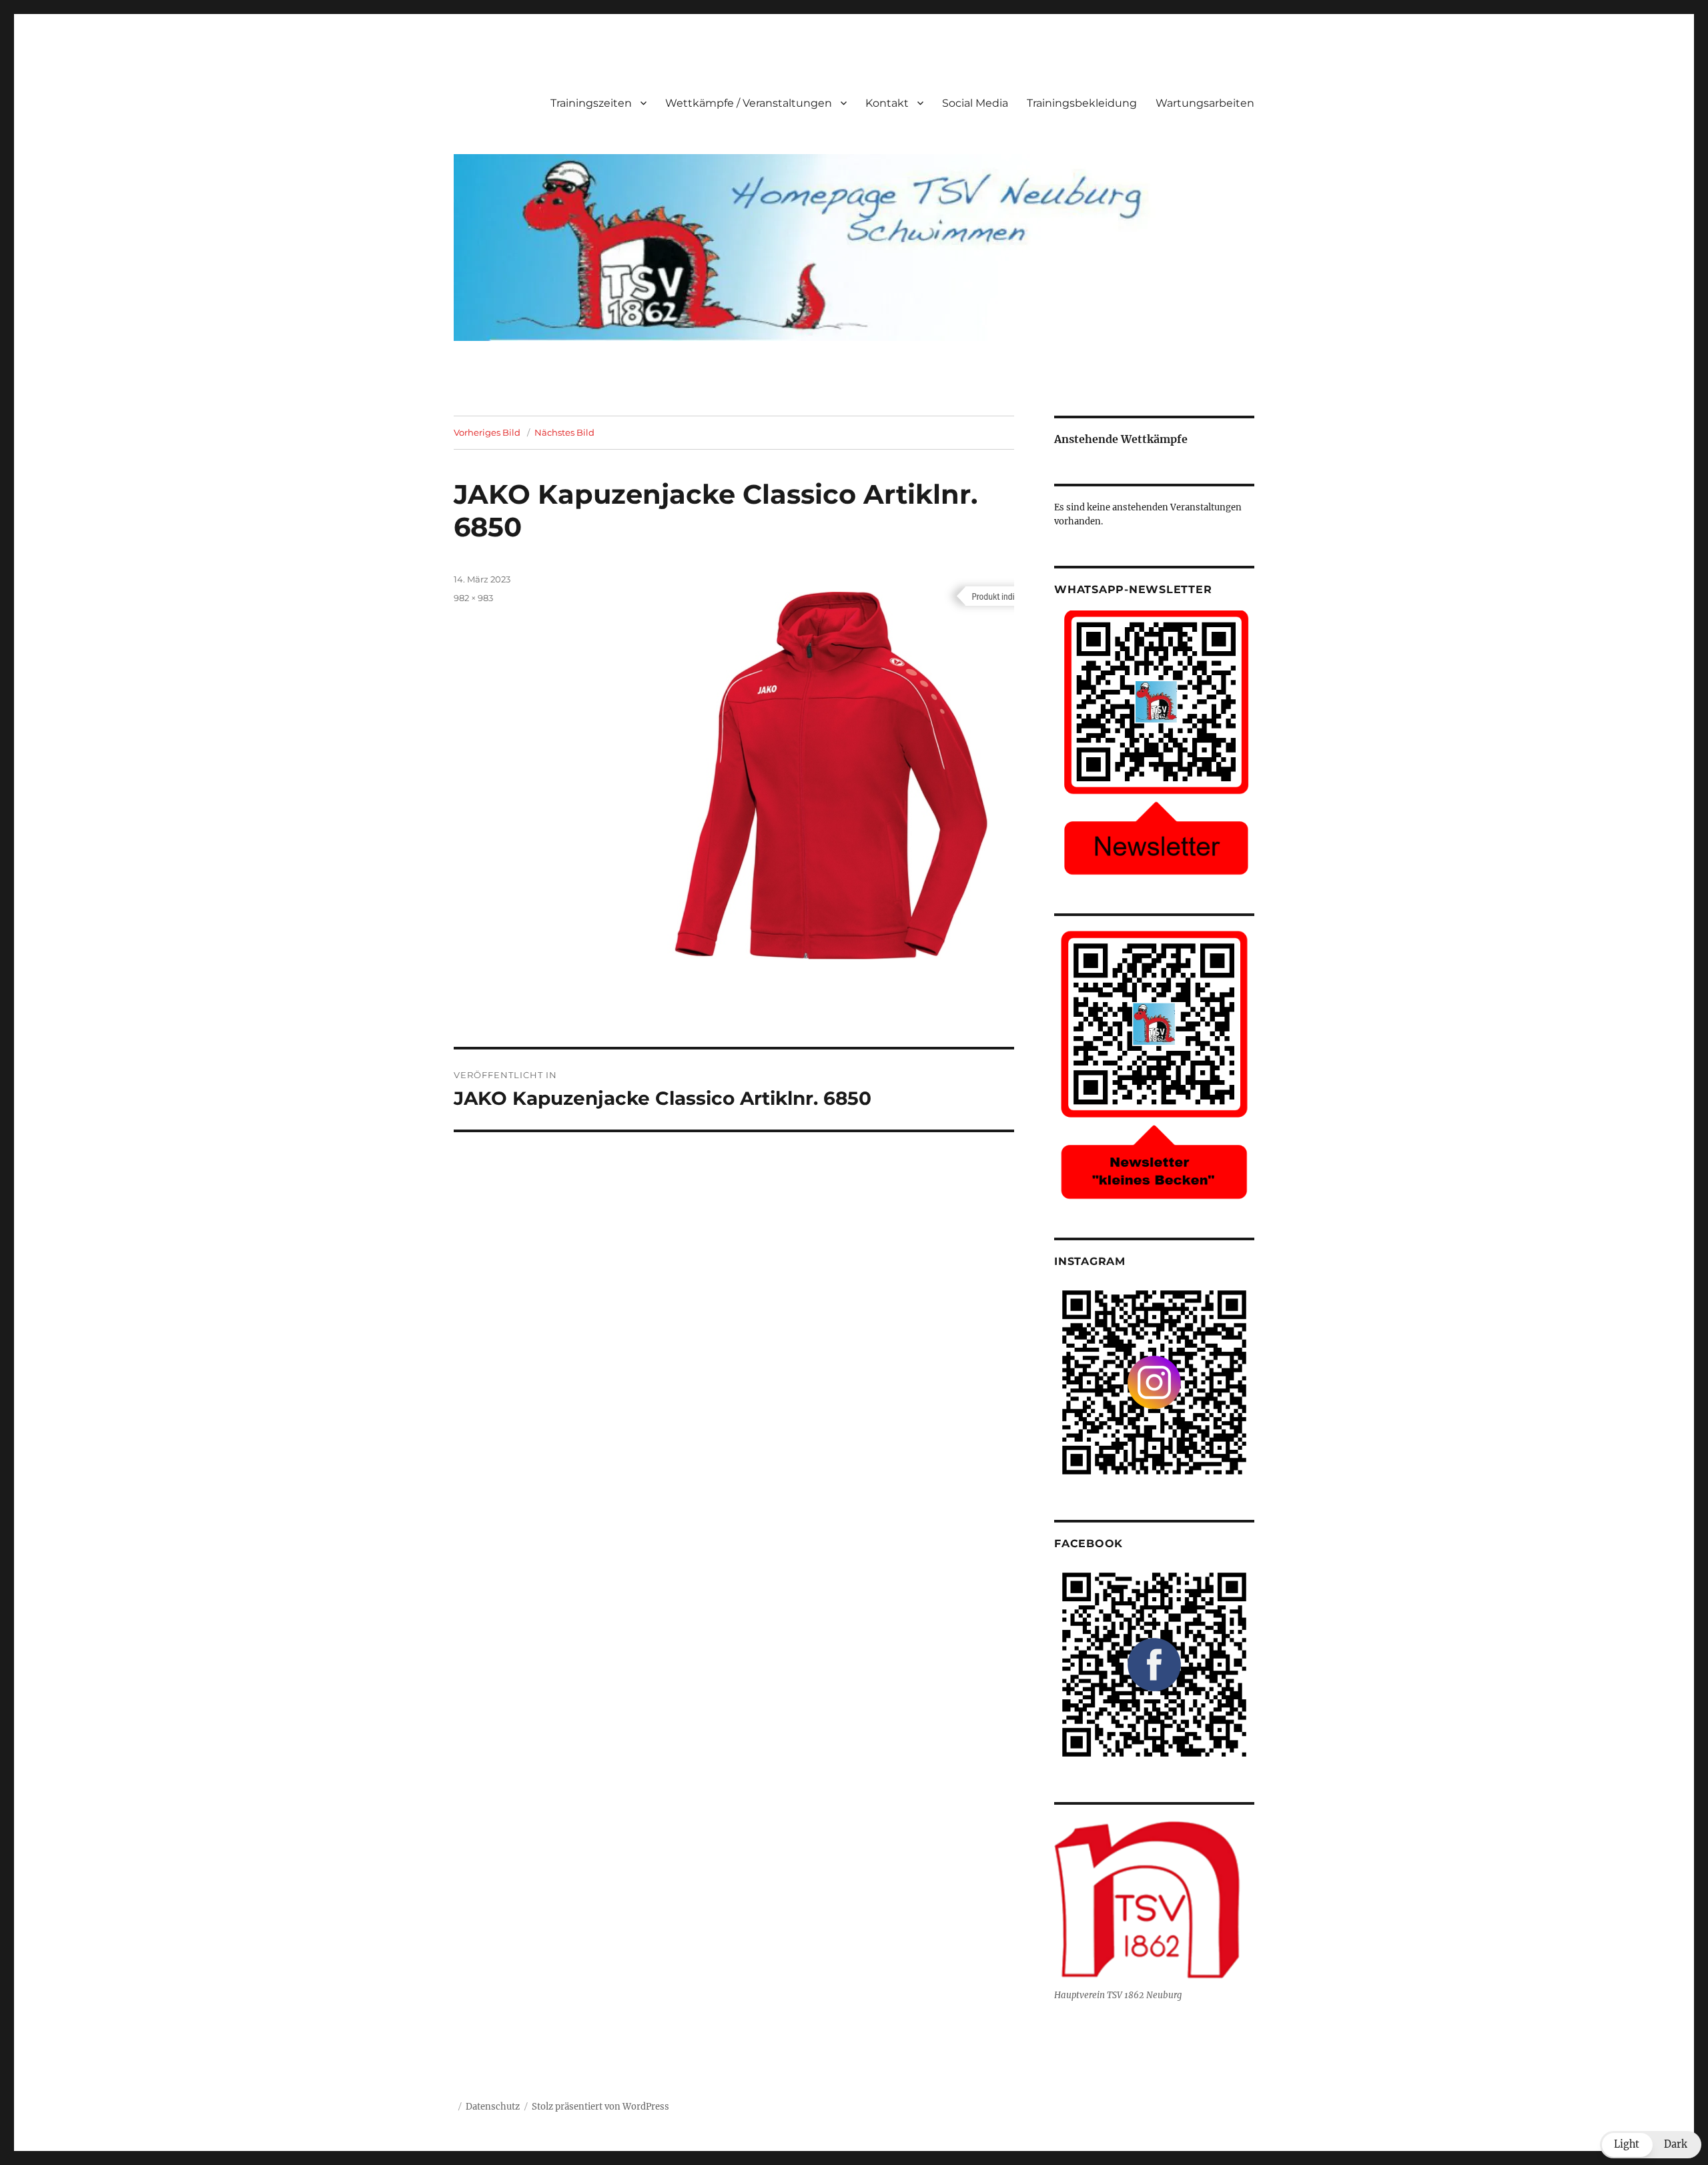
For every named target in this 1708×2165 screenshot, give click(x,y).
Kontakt (887, 103)
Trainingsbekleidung (1082, 103)
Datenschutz (493, 2107)
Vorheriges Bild (487, 432)
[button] (1651, 2145)
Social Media (975, 103)
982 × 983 (473, 598)
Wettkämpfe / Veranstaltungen (749, 103)
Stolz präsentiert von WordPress (600, 2107)
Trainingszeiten (591, 103)
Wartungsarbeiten (1205, 103)
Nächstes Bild (564, 432)
